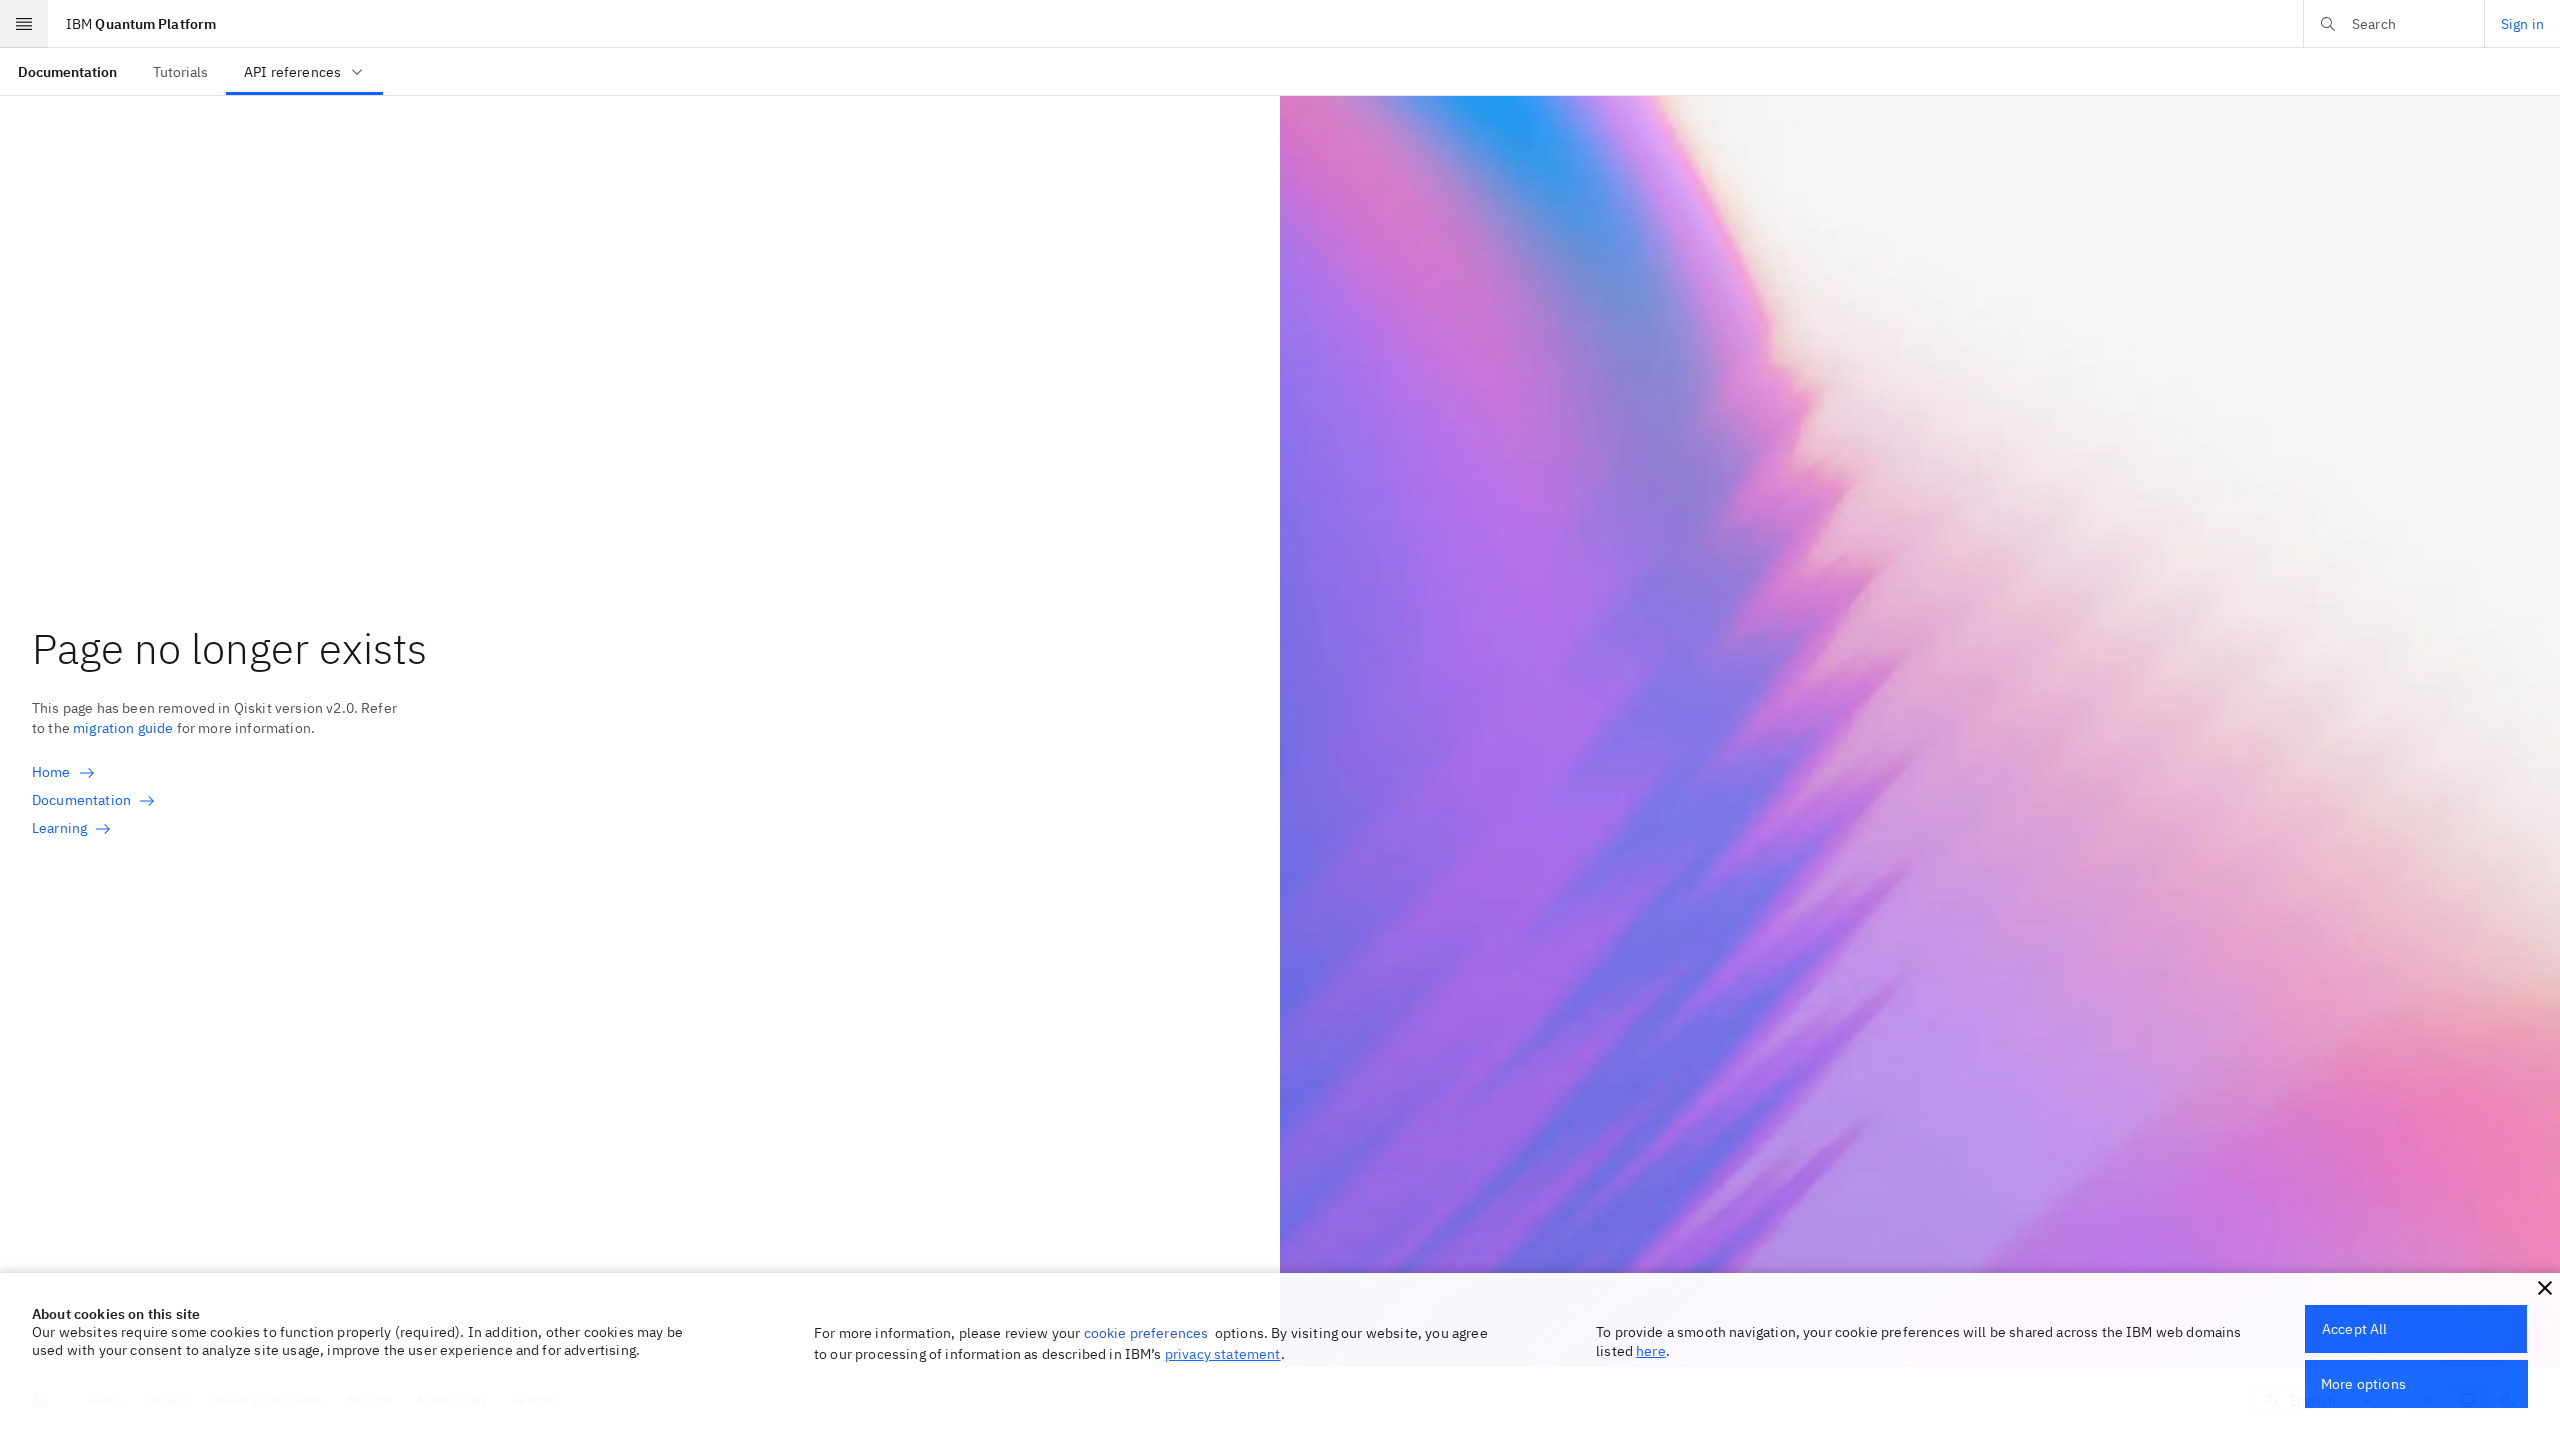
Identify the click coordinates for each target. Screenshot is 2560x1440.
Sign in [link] (2522, 24)
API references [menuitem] (292, 72)
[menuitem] (67, 71)
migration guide (123, 728)
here (1651, 1351)
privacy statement (1223, 1354)
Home (51, 772)
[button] (2545, 1288)
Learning (59, 828)
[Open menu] (24, 24)
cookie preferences (1146, 1333)
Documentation (81, 800)
